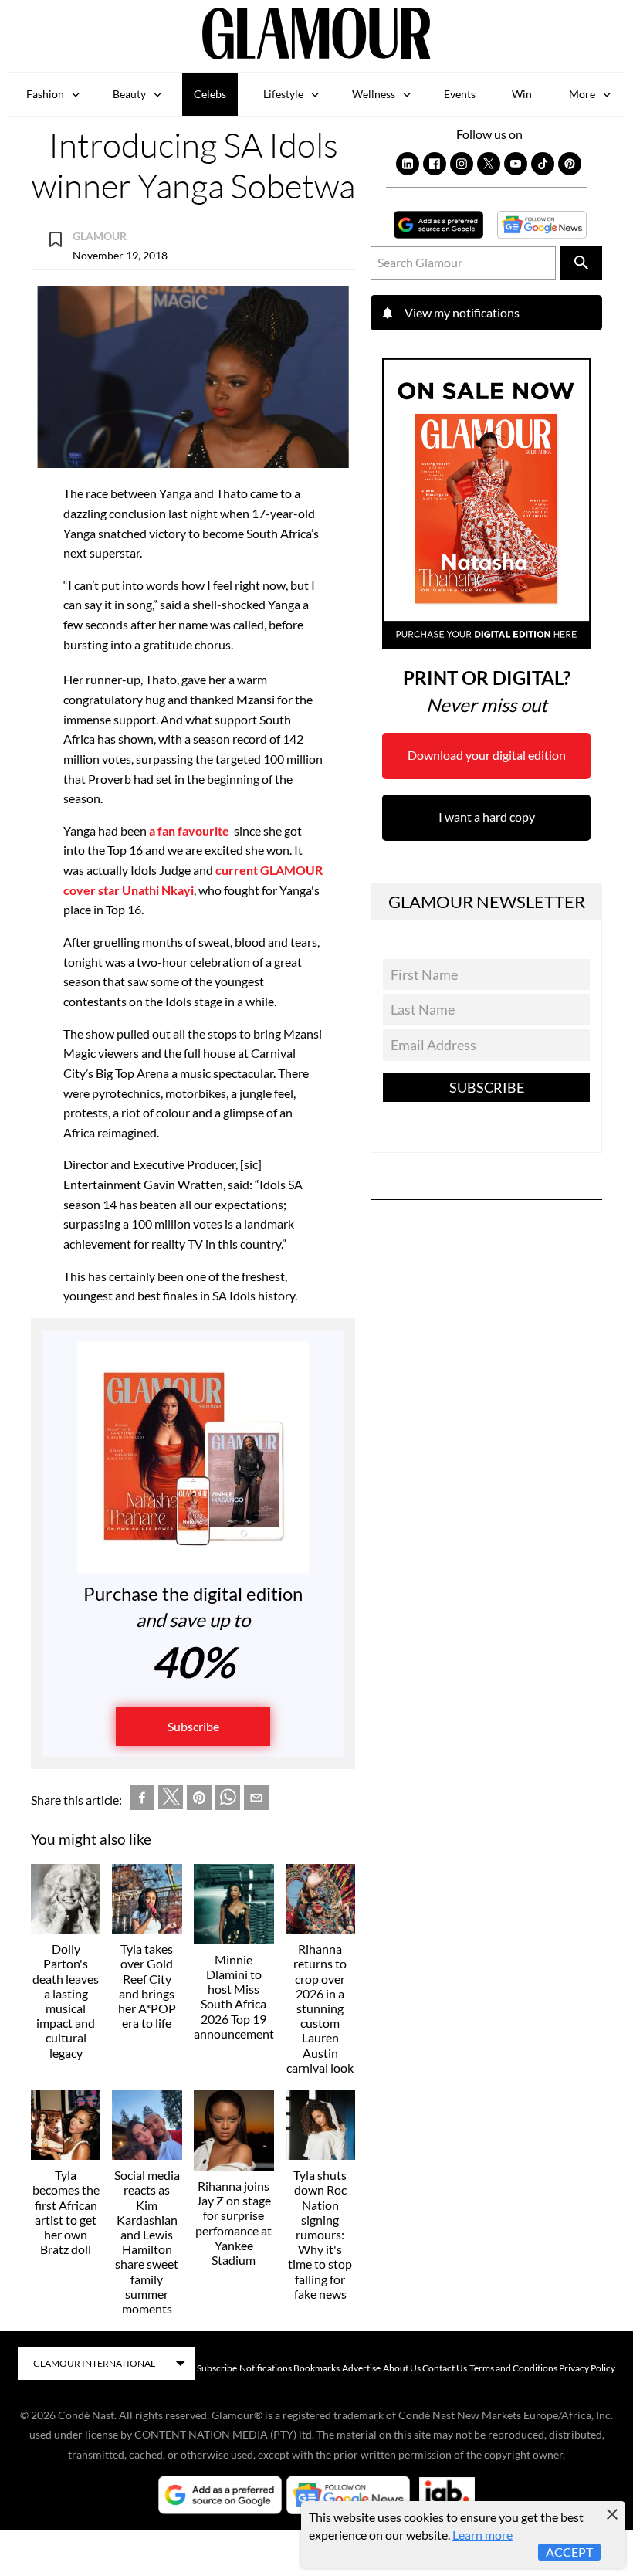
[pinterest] (199, 1800)
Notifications (266, 2368)
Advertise (361, 2368)
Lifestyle (283, 94)
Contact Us (445, 2368)
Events (460, 94)
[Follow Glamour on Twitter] (489, 164)
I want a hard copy (487, 817)
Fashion (45, 94)
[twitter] (171, 1800)
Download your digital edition (487, 755)
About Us (402, 2368)
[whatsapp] (228, 1800)
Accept (569, 2552)
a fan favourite (190, 830)
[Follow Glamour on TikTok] (543, 164)
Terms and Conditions (513, 2368)
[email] (256, 1800)
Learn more (482, 2535)
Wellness (374, 94)
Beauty (129, 94)
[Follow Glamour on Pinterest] (570, 164)
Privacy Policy (587, 2368)
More (582, 94)
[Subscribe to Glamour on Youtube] (516, 164)
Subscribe (193, 1726)
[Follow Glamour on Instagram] (462, 164)
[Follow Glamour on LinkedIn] (408, 164)
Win (522, 94)
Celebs (210, 94)
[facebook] (142, 1800)
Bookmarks (316, 2368)
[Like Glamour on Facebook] (435, 164)
